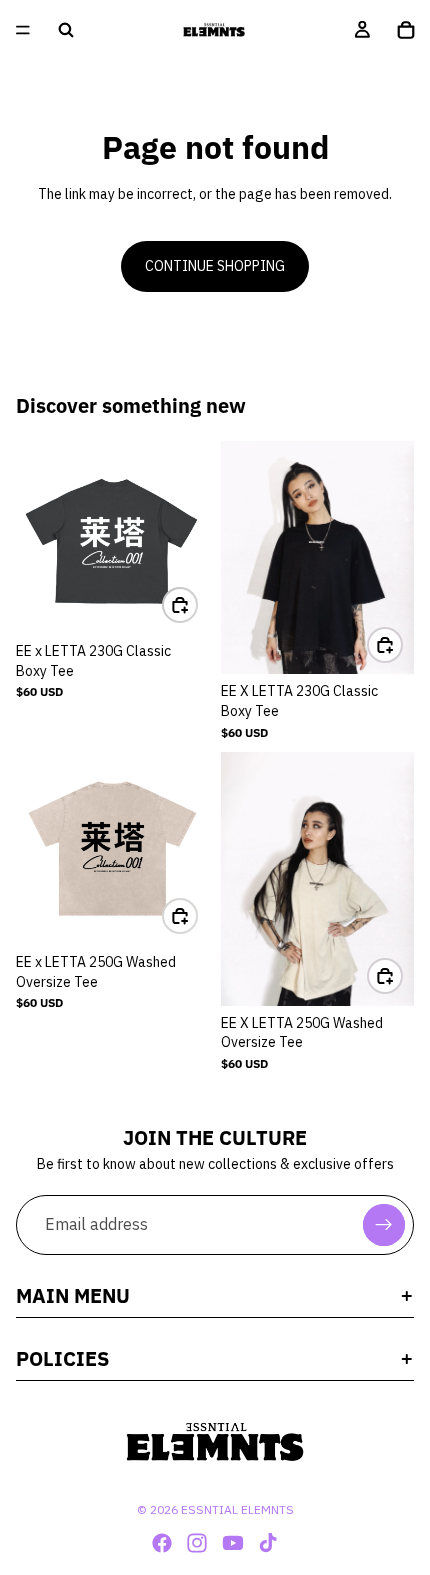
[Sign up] (384, 1225)
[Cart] (406, 30)
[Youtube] (233, 1543)
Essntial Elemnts (237, 1509)
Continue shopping (215, 266)
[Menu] (23, 30)
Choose (197, 604)
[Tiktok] (268, 1543)
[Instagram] (197, 1543)
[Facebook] (162, 1543)
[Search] (66, 30)
